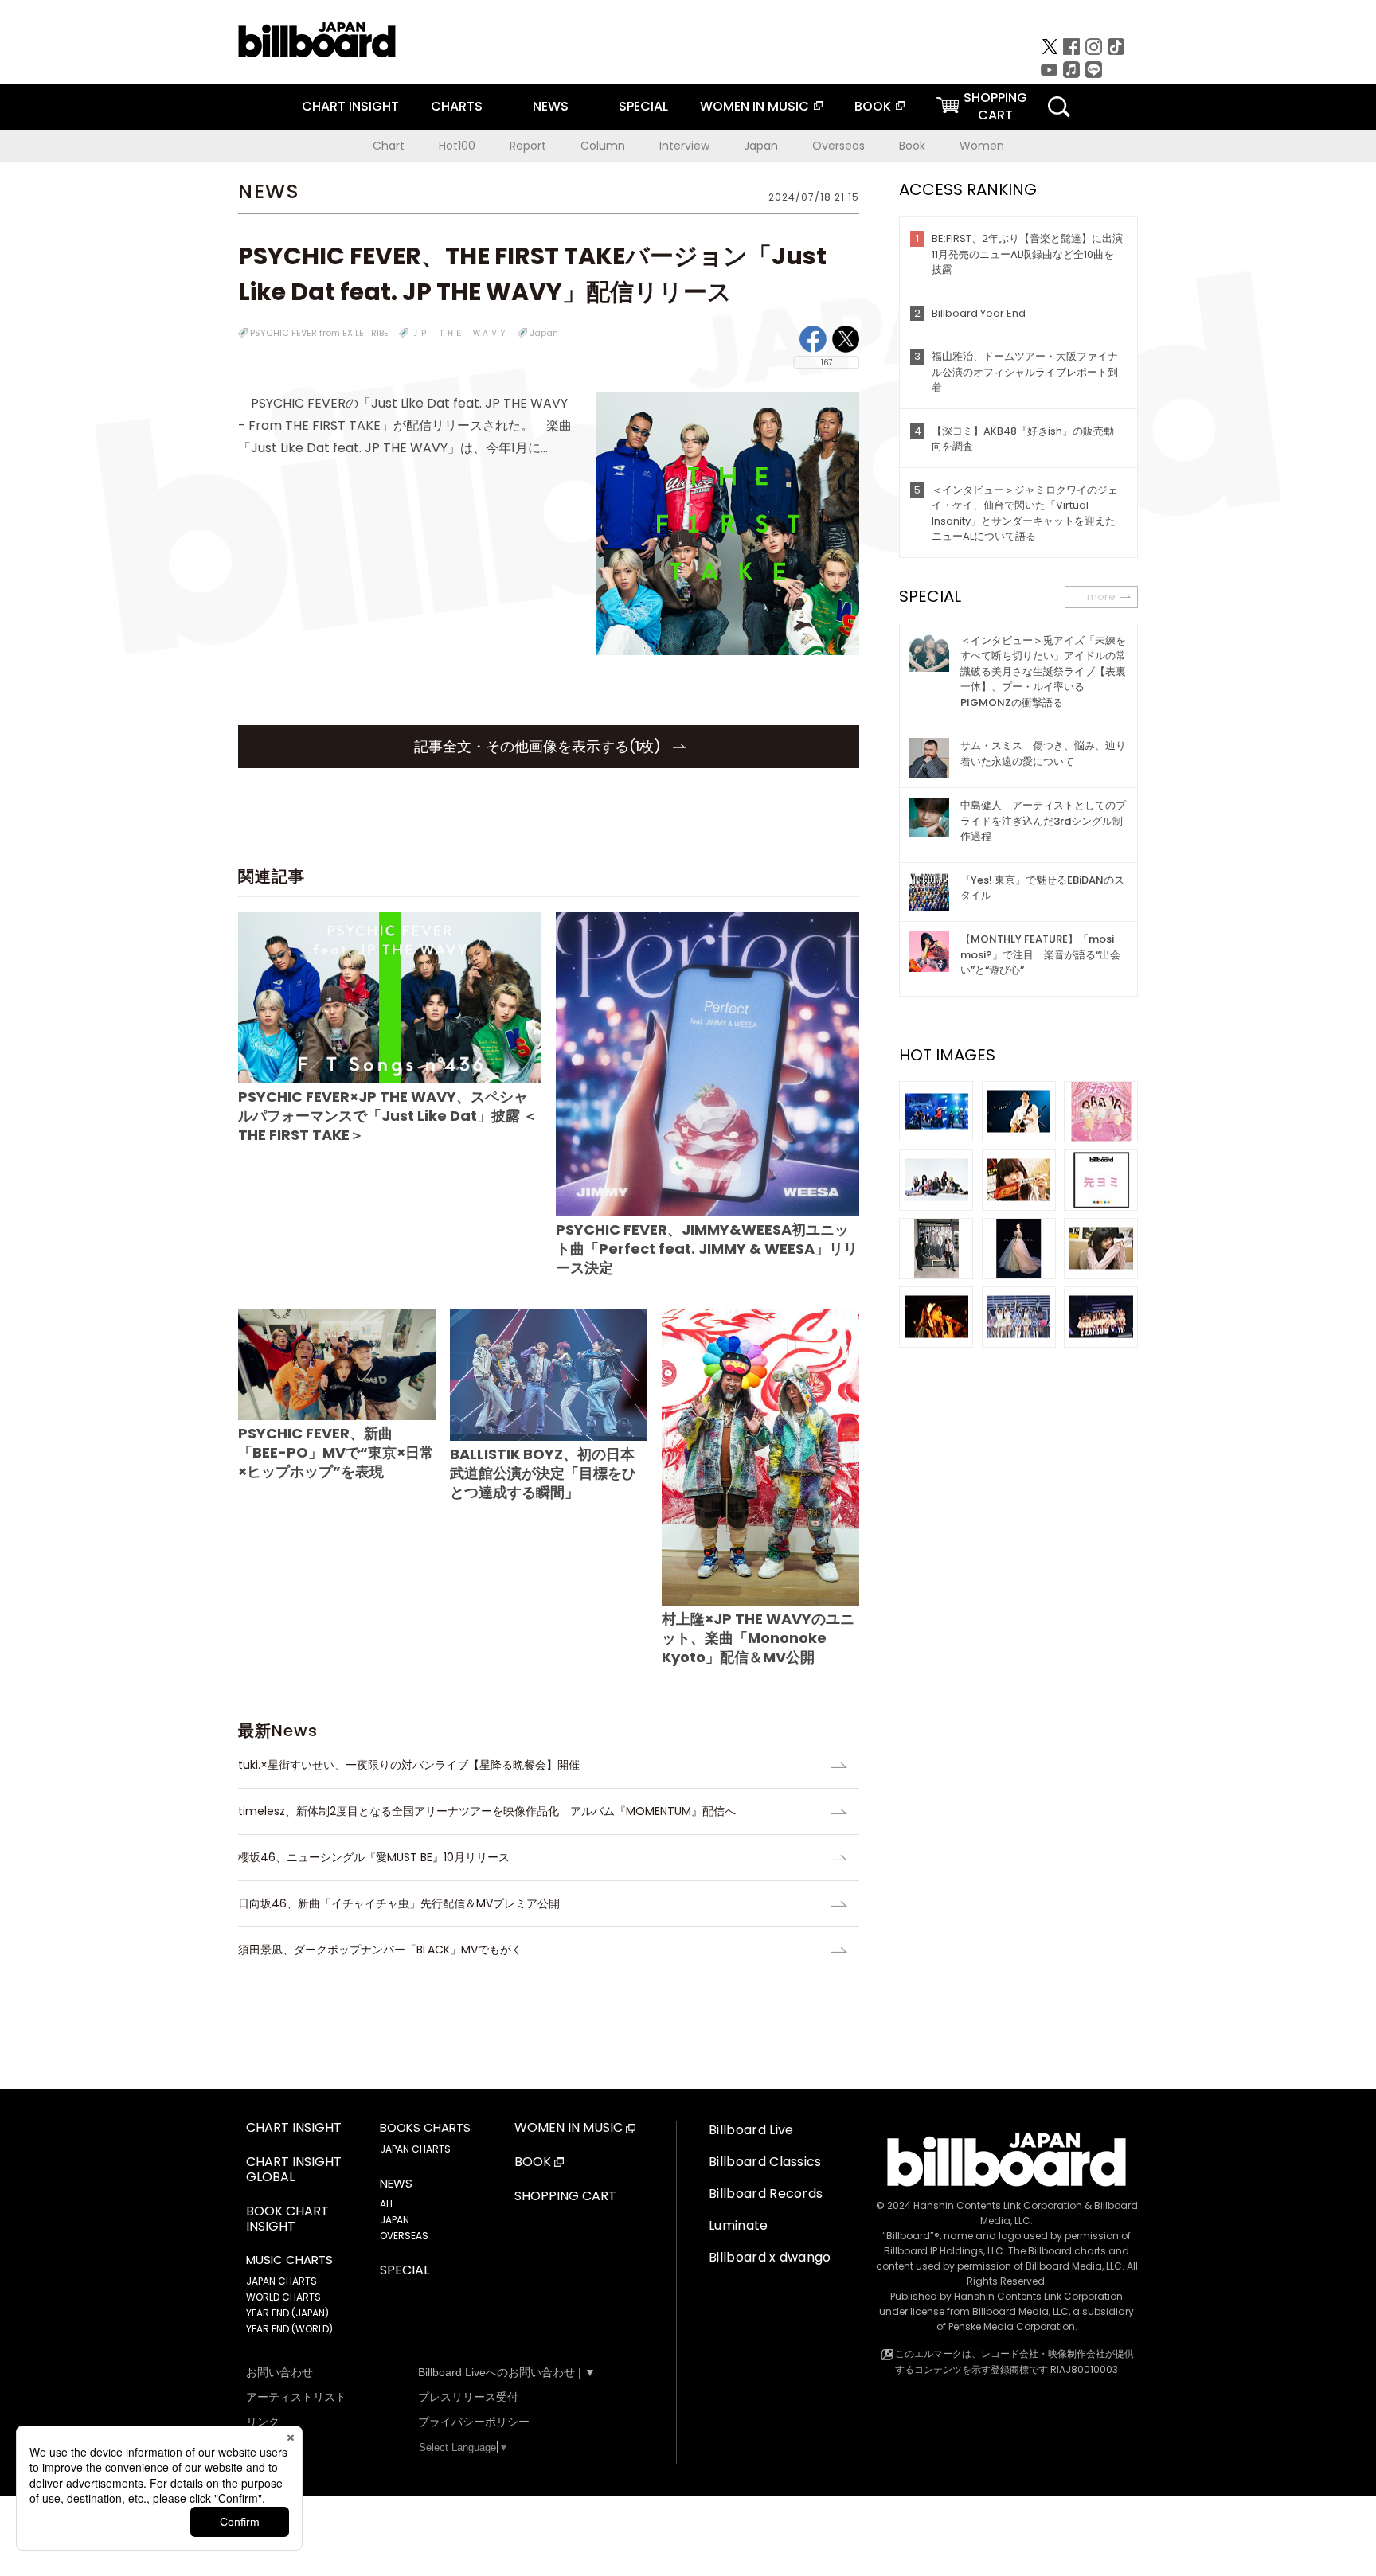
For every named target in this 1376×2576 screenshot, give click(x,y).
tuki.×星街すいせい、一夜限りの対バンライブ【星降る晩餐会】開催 (409, 1765)
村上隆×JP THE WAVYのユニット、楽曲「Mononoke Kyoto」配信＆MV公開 (758, 1638)
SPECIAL (643, 106)
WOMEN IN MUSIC (754, 106)
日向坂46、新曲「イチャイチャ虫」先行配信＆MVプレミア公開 (399, 1903)
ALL (387, 2204)
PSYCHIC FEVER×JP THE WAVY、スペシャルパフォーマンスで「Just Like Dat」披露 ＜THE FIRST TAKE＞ (388, 1116)
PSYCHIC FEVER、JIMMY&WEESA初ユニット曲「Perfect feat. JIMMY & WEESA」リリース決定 (707, 1248)
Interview (684, 146)
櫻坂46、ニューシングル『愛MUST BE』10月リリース (374, 1857)
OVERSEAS (404, 2236)
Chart (389, 146)
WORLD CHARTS (283, 2297)
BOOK (873, 106)
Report (528, 146)
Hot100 (457, 146)
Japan (761, 146)
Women (982, 146)
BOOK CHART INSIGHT (287, 2219)
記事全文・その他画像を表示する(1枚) (539, 746)
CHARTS (457, 106)
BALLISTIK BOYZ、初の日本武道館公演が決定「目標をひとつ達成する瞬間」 (543, 1473)
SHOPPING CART (565, 2197)
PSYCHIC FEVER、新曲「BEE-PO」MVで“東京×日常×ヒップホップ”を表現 (336, 1452)
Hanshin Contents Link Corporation (998, 2205)
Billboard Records (766, 2194)
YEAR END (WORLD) (289, 2329)
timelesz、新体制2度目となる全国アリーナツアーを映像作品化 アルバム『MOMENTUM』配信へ (487, 1811)
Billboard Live (751, 2130)
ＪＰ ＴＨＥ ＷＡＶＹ (459, 333)
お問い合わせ (279, 2372)
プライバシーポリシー (474, 2422)
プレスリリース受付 (468, 2397)
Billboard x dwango (770, 2257)
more (1101, 597)
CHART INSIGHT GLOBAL (294, 2170)
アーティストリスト (296, 2397)
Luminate (739, 2225)
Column (603, 146)
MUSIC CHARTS (289, 2260)
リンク (263, 2422)
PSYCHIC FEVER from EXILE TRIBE (319, 333)
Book (912, 146)
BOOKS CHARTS (425, 2128)
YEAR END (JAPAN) (287, 2313)
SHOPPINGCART (995, 106)
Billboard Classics (765, 2162)
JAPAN (395, 2220)
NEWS (551, 106)
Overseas (838, 146)
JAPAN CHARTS (281, 2281)
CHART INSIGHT (350, 106)
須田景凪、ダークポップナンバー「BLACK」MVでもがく (380, 1950)
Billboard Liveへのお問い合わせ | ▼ (507, 2372)
